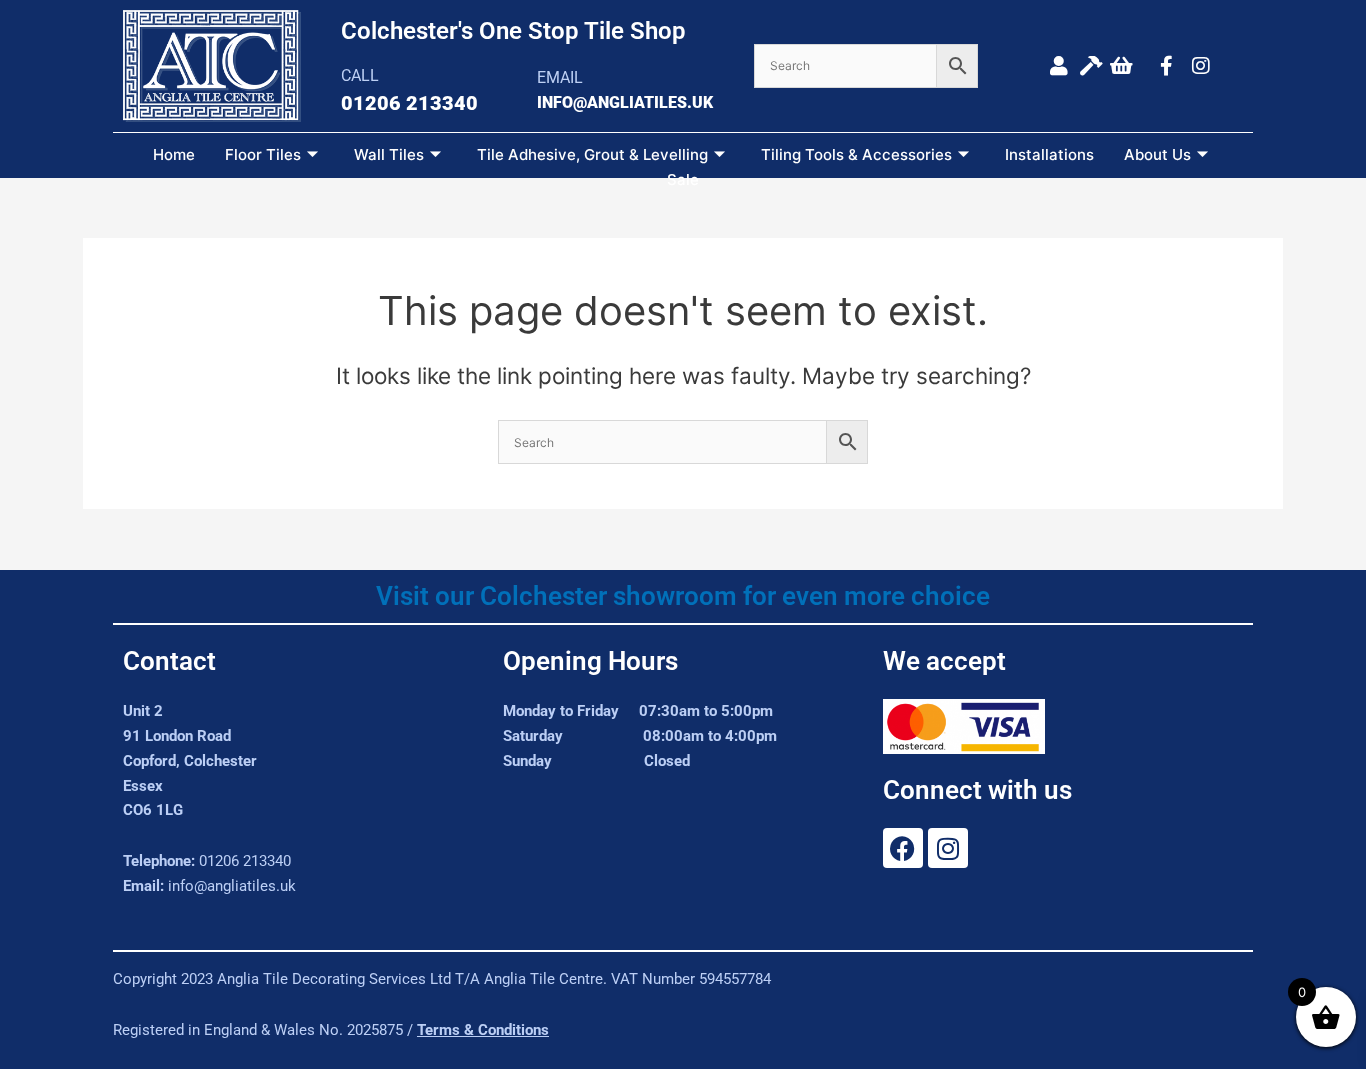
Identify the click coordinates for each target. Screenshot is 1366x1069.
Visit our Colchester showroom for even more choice (683, 596)
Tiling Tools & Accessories (856, 154)
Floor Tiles (263, 154)
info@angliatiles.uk (232, 886)
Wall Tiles (389, 154)
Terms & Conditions (483, 1030)
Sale (683, 178)
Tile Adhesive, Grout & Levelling (592, 154)
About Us (1157, 154)
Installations (1049, 154)
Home (174, 154)
